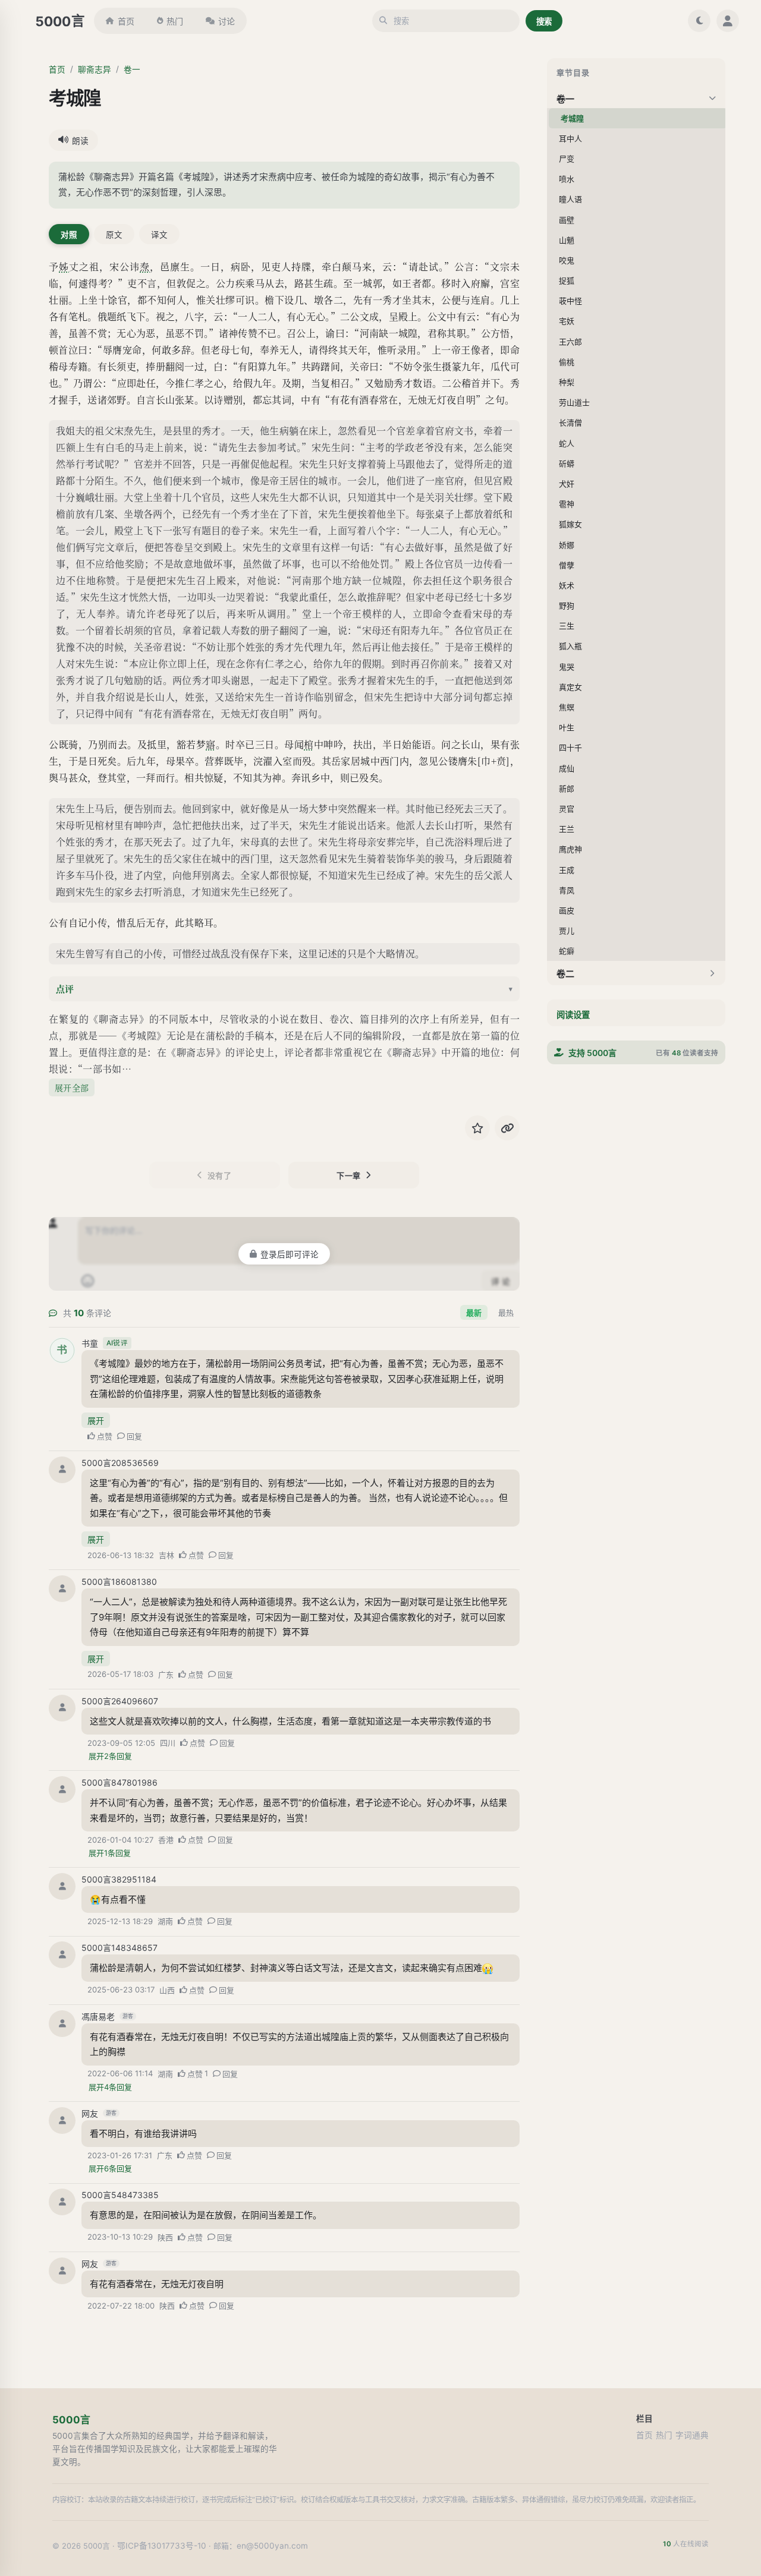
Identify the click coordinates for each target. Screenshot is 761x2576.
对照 (69, 235)
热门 (175, 21)
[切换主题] (699, 21)
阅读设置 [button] (573, 1015)
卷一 (132, 70)
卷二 (565, 974)
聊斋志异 (95, 70)
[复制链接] (507, 1128)
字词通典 (692, 2435)
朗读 (80, 141)
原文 (114, 235)
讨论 (227, 21)
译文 (159, 235)
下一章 (349, 1175)
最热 (506, 1313)
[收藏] (477, 1128)
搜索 (544, 21)
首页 (126, 21)
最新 (474, 1313)
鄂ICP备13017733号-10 (162, 2546)
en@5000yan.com (272, 2546)
